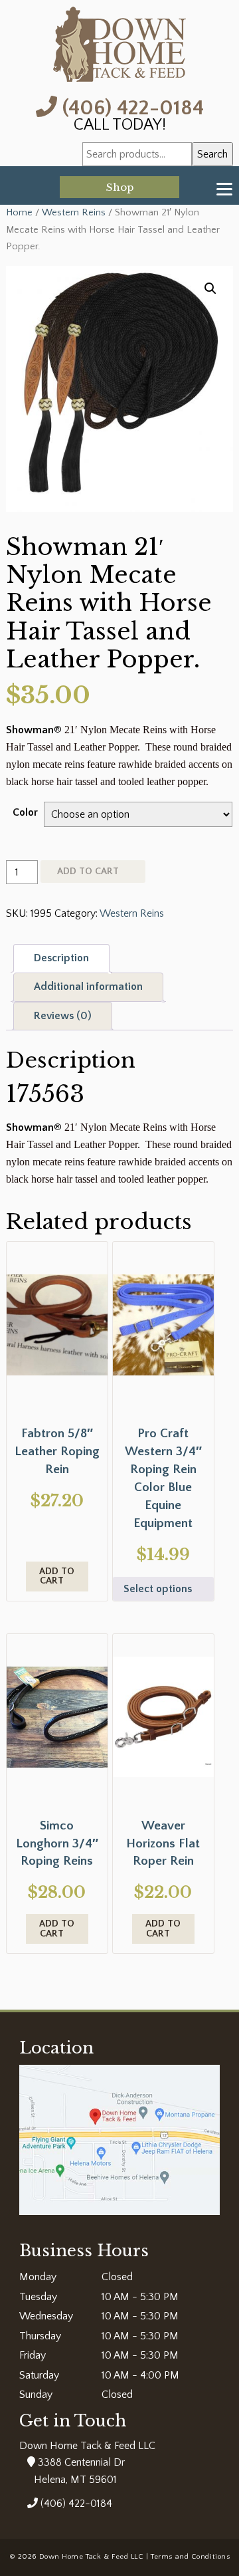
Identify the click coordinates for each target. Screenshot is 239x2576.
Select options (158, 1589)
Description (61, 958)
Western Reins (74, 213)
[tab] (61, 959)
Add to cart (88, 872)
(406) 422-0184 (130, 107)
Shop (120, 187)
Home (19, 213)
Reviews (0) (63, 1016)
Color (25, 812)
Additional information (88, 987)
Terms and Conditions (190, 2557)
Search (212, 154)
